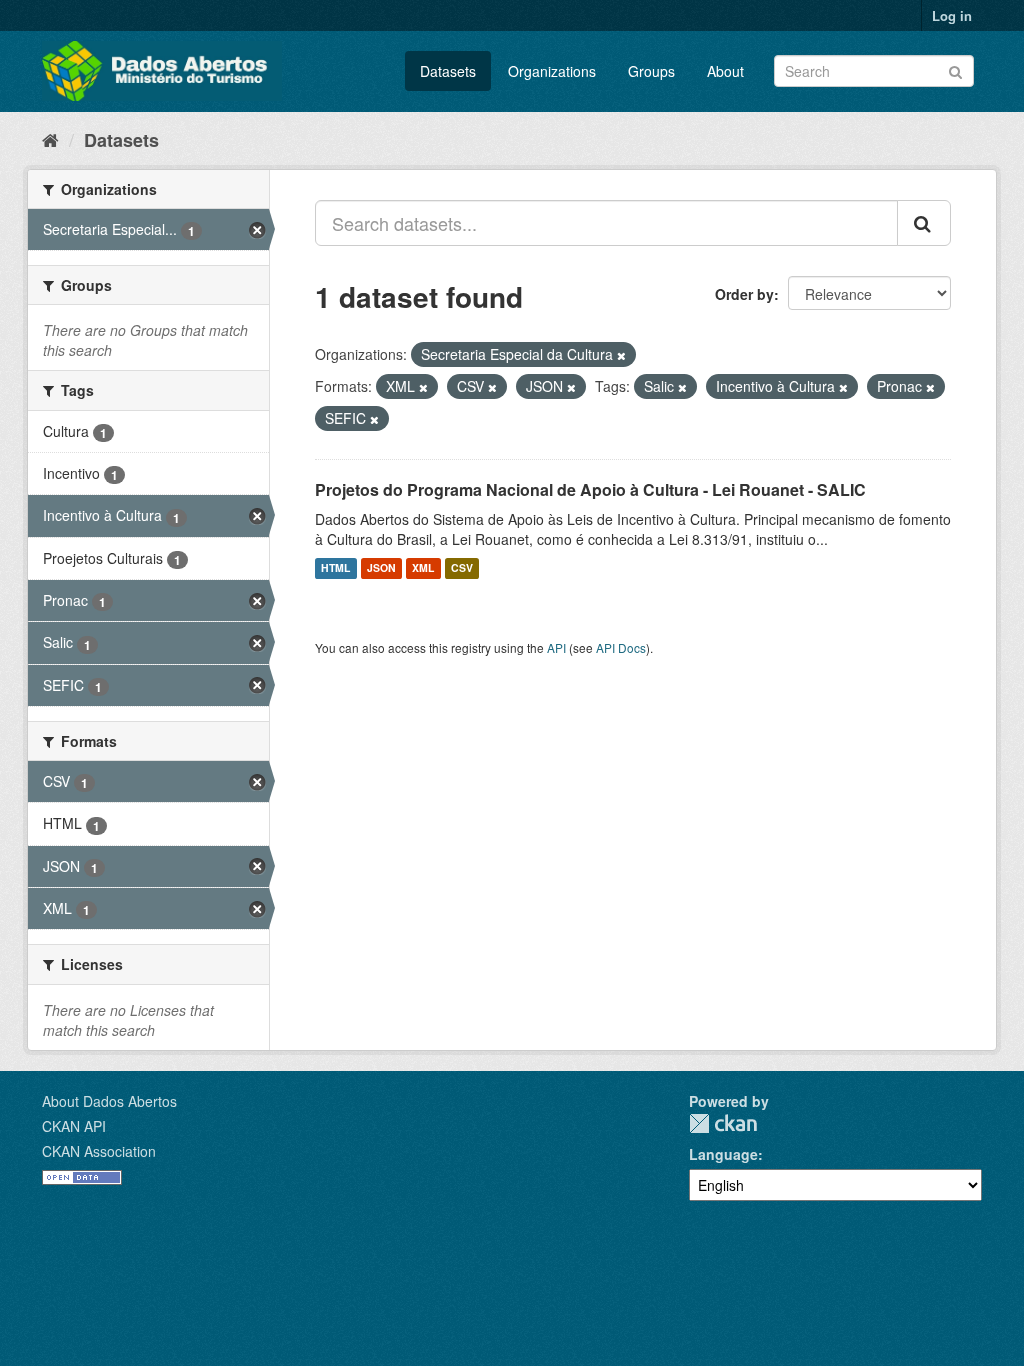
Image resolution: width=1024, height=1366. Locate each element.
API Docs (621, 647)
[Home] (50, 139)
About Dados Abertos (109, 1101)
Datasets (448, 71)
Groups (651, 71)
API (556, 647)
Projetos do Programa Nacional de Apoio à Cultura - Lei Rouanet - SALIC (590, 489)
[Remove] (621, 355)
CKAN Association (99, 1151)
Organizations (552, 71)
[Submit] (955, 69)
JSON (381, 568)
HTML (335, 568)
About (725, 71)
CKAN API (74, 1126)
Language (723, 1154)
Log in (952, 15)
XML (423, 568)
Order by (744, 294)
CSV (462, 568)
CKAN (723, 1123)
